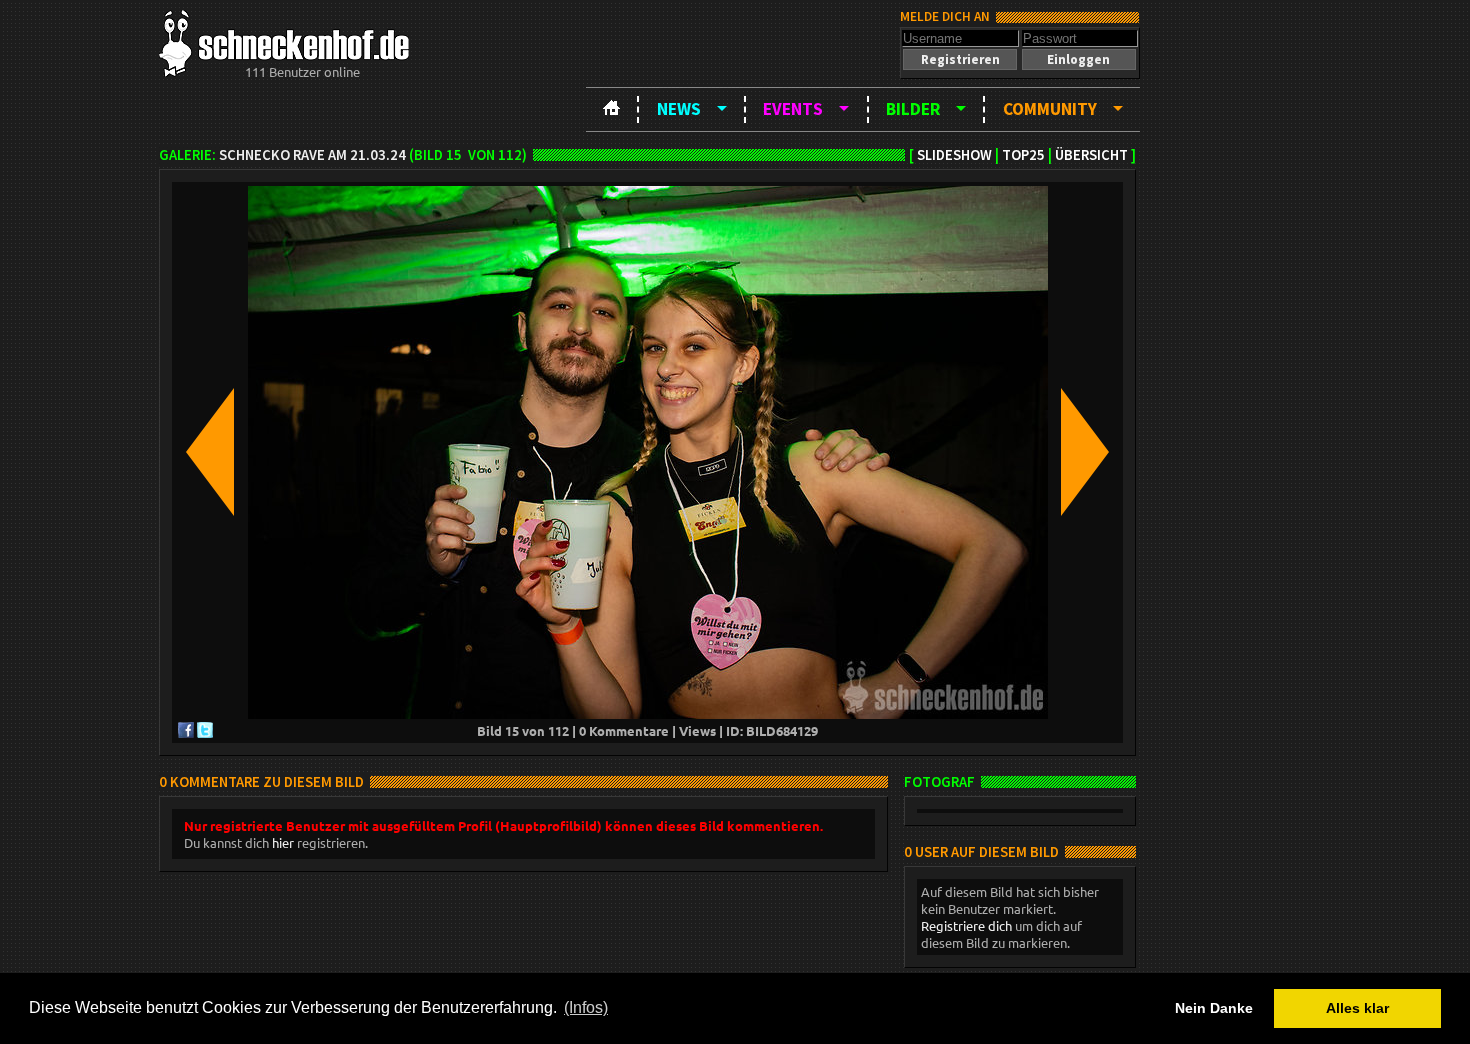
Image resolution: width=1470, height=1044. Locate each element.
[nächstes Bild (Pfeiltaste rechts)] (1085, 453)
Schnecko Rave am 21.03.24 (312, 155)
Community (1050, 109)
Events (793, 109)
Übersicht (1091, 155)
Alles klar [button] (1357, 1008)
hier (283, 842)
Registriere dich (966, 925)
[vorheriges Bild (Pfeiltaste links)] (210, 453)
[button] (960, 59)
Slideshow (954, 155)
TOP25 (1023, 155)
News (679, 109)
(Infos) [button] (586, 1007)
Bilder (913, 109)
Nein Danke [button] (1214, 1008)
